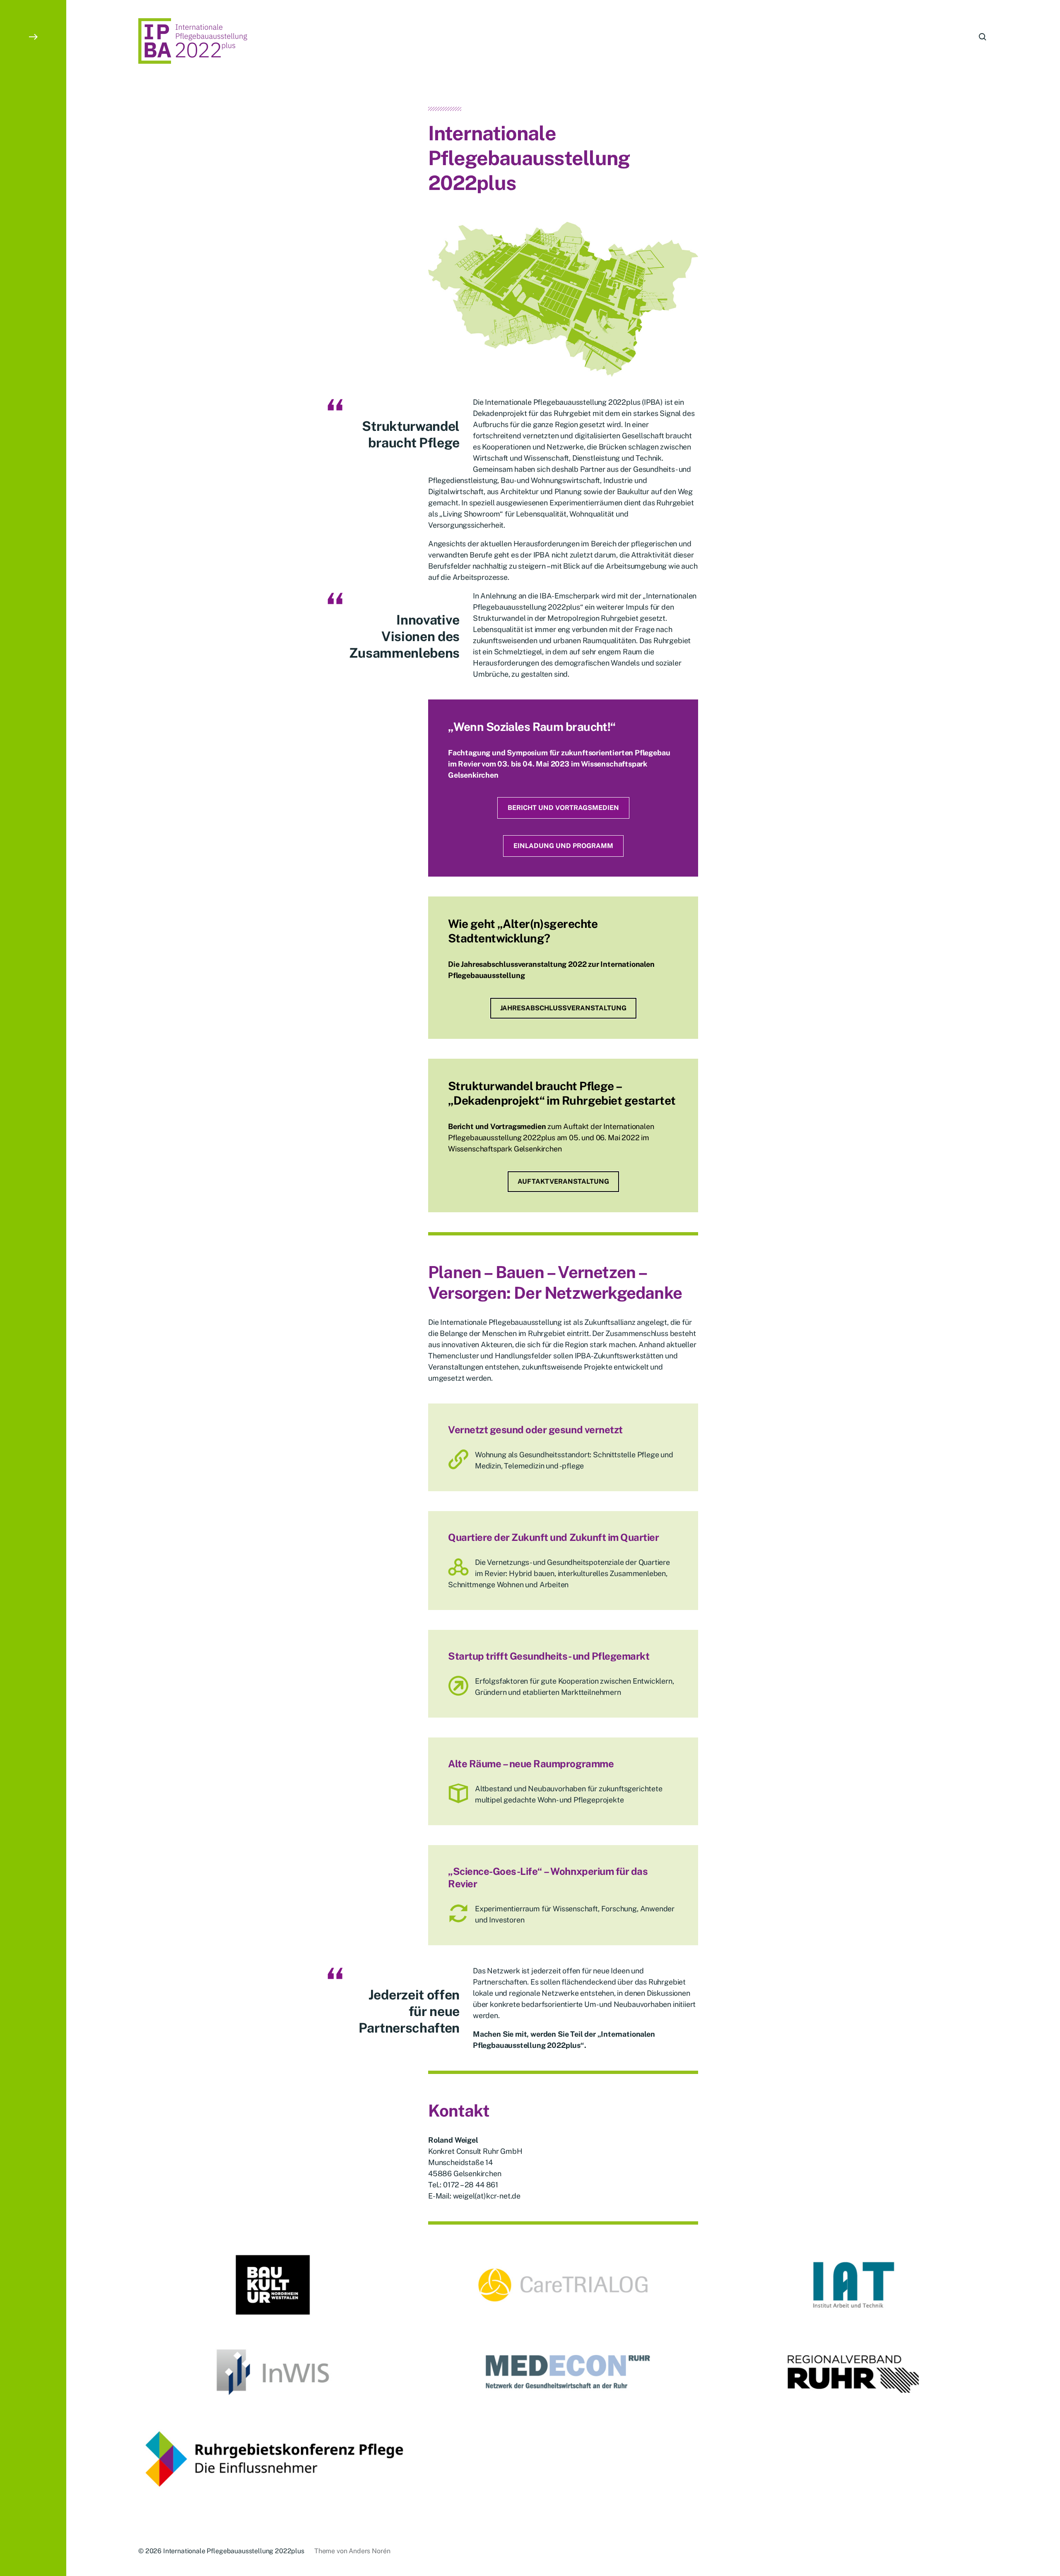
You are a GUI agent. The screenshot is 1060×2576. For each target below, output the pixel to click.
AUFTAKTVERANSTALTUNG (563, 1181)
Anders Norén (369, 2551)
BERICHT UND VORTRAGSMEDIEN (563, 808)
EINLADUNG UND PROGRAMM (563, 846)
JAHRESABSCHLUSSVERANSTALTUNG (563, 1008)
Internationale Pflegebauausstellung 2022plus (234, 2551)
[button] (33, 1288)
